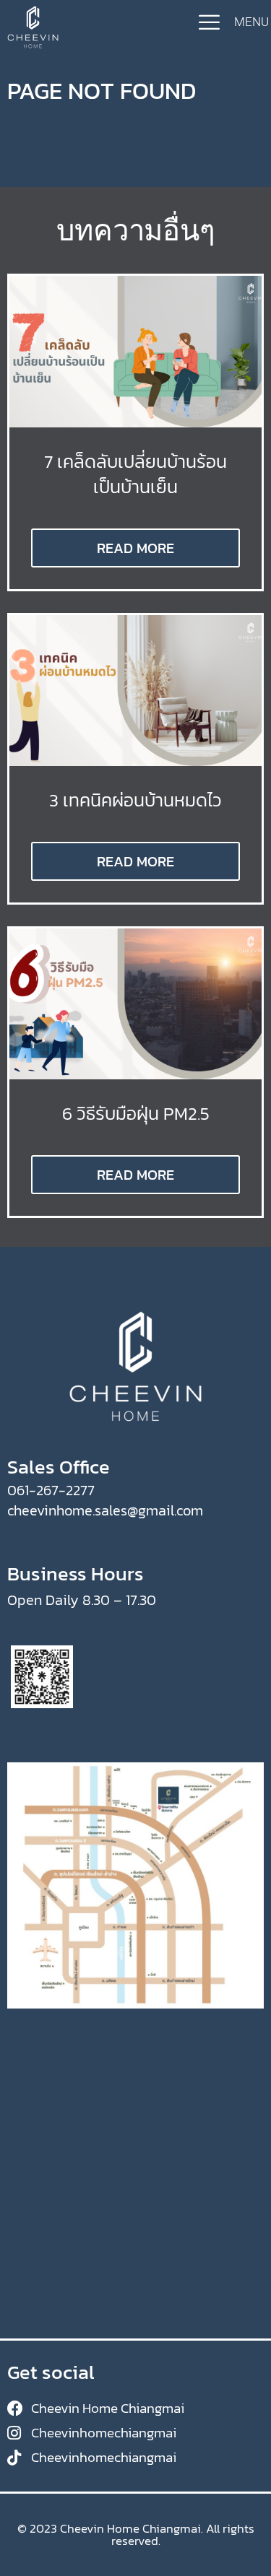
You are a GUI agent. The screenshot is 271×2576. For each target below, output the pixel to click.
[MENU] (209, 22)
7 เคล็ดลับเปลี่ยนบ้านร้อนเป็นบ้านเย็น (135, 474)
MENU (251, 22)
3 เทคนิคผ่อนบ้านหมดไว (135, 800)
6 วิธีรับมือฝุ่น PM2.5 (136, 1113)
